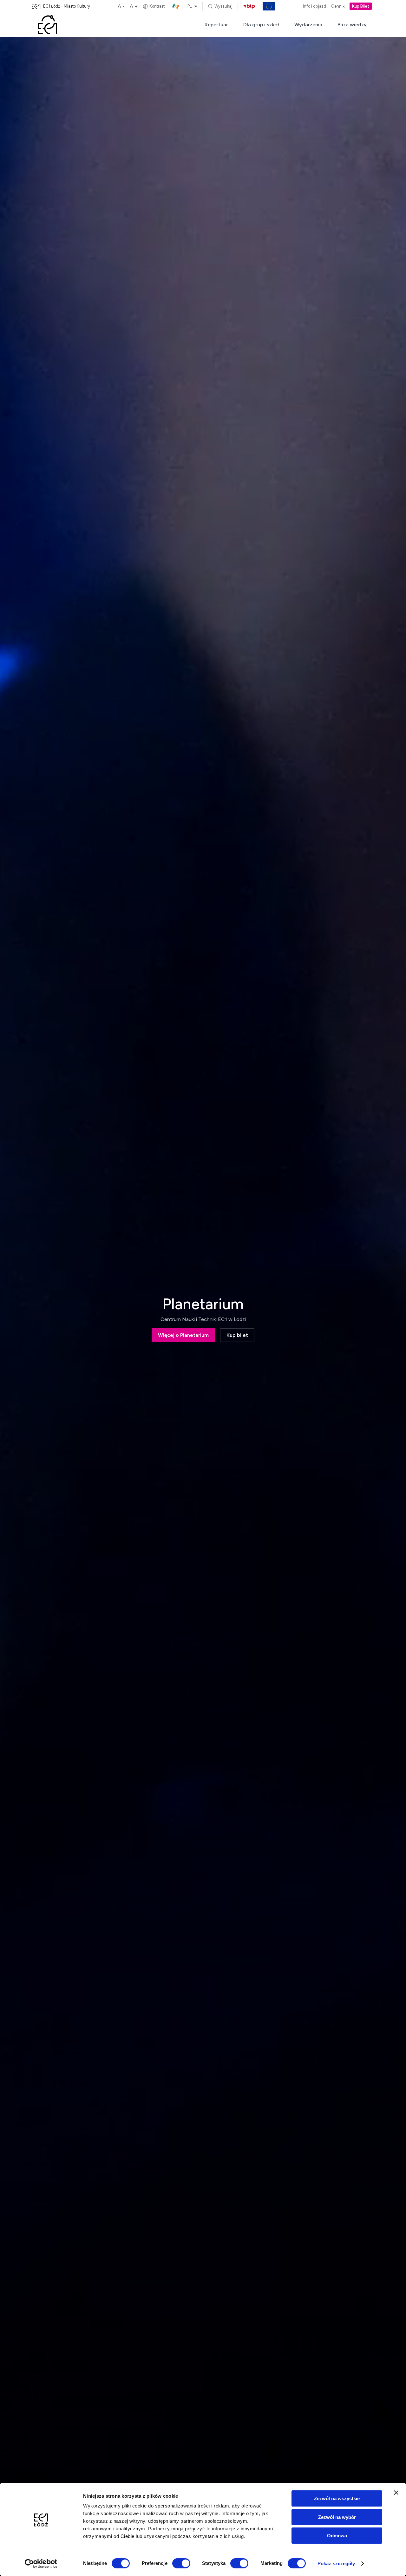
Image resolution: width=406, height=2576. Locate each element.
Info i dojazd (314, 7)
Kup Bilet (361, 7)
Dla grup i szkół (261, 25)
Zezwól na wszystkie (337, 2498)
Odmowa (337, 2536)
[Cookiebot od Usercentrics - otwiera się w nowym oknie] (41, 2564)
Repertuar (216, 25)
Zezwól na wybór (337, 2517)
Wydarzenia (308, 25)
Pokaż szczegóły (336, 2563)
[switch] (181, 2563)
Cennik (338, 7)
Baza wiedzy (352, 25)
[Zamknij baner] (396, 2493)
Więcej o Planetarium (183, 1335)
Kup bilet (237, 1335)
